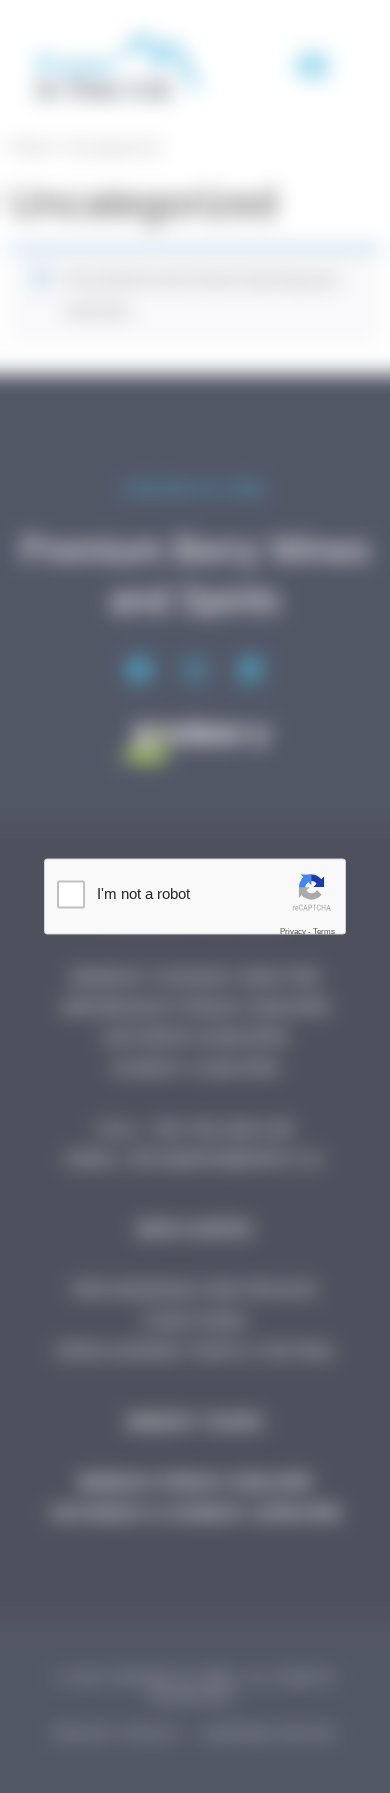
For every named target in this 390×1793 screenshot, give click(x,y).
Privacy (293, 931)
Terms (324, 931)
